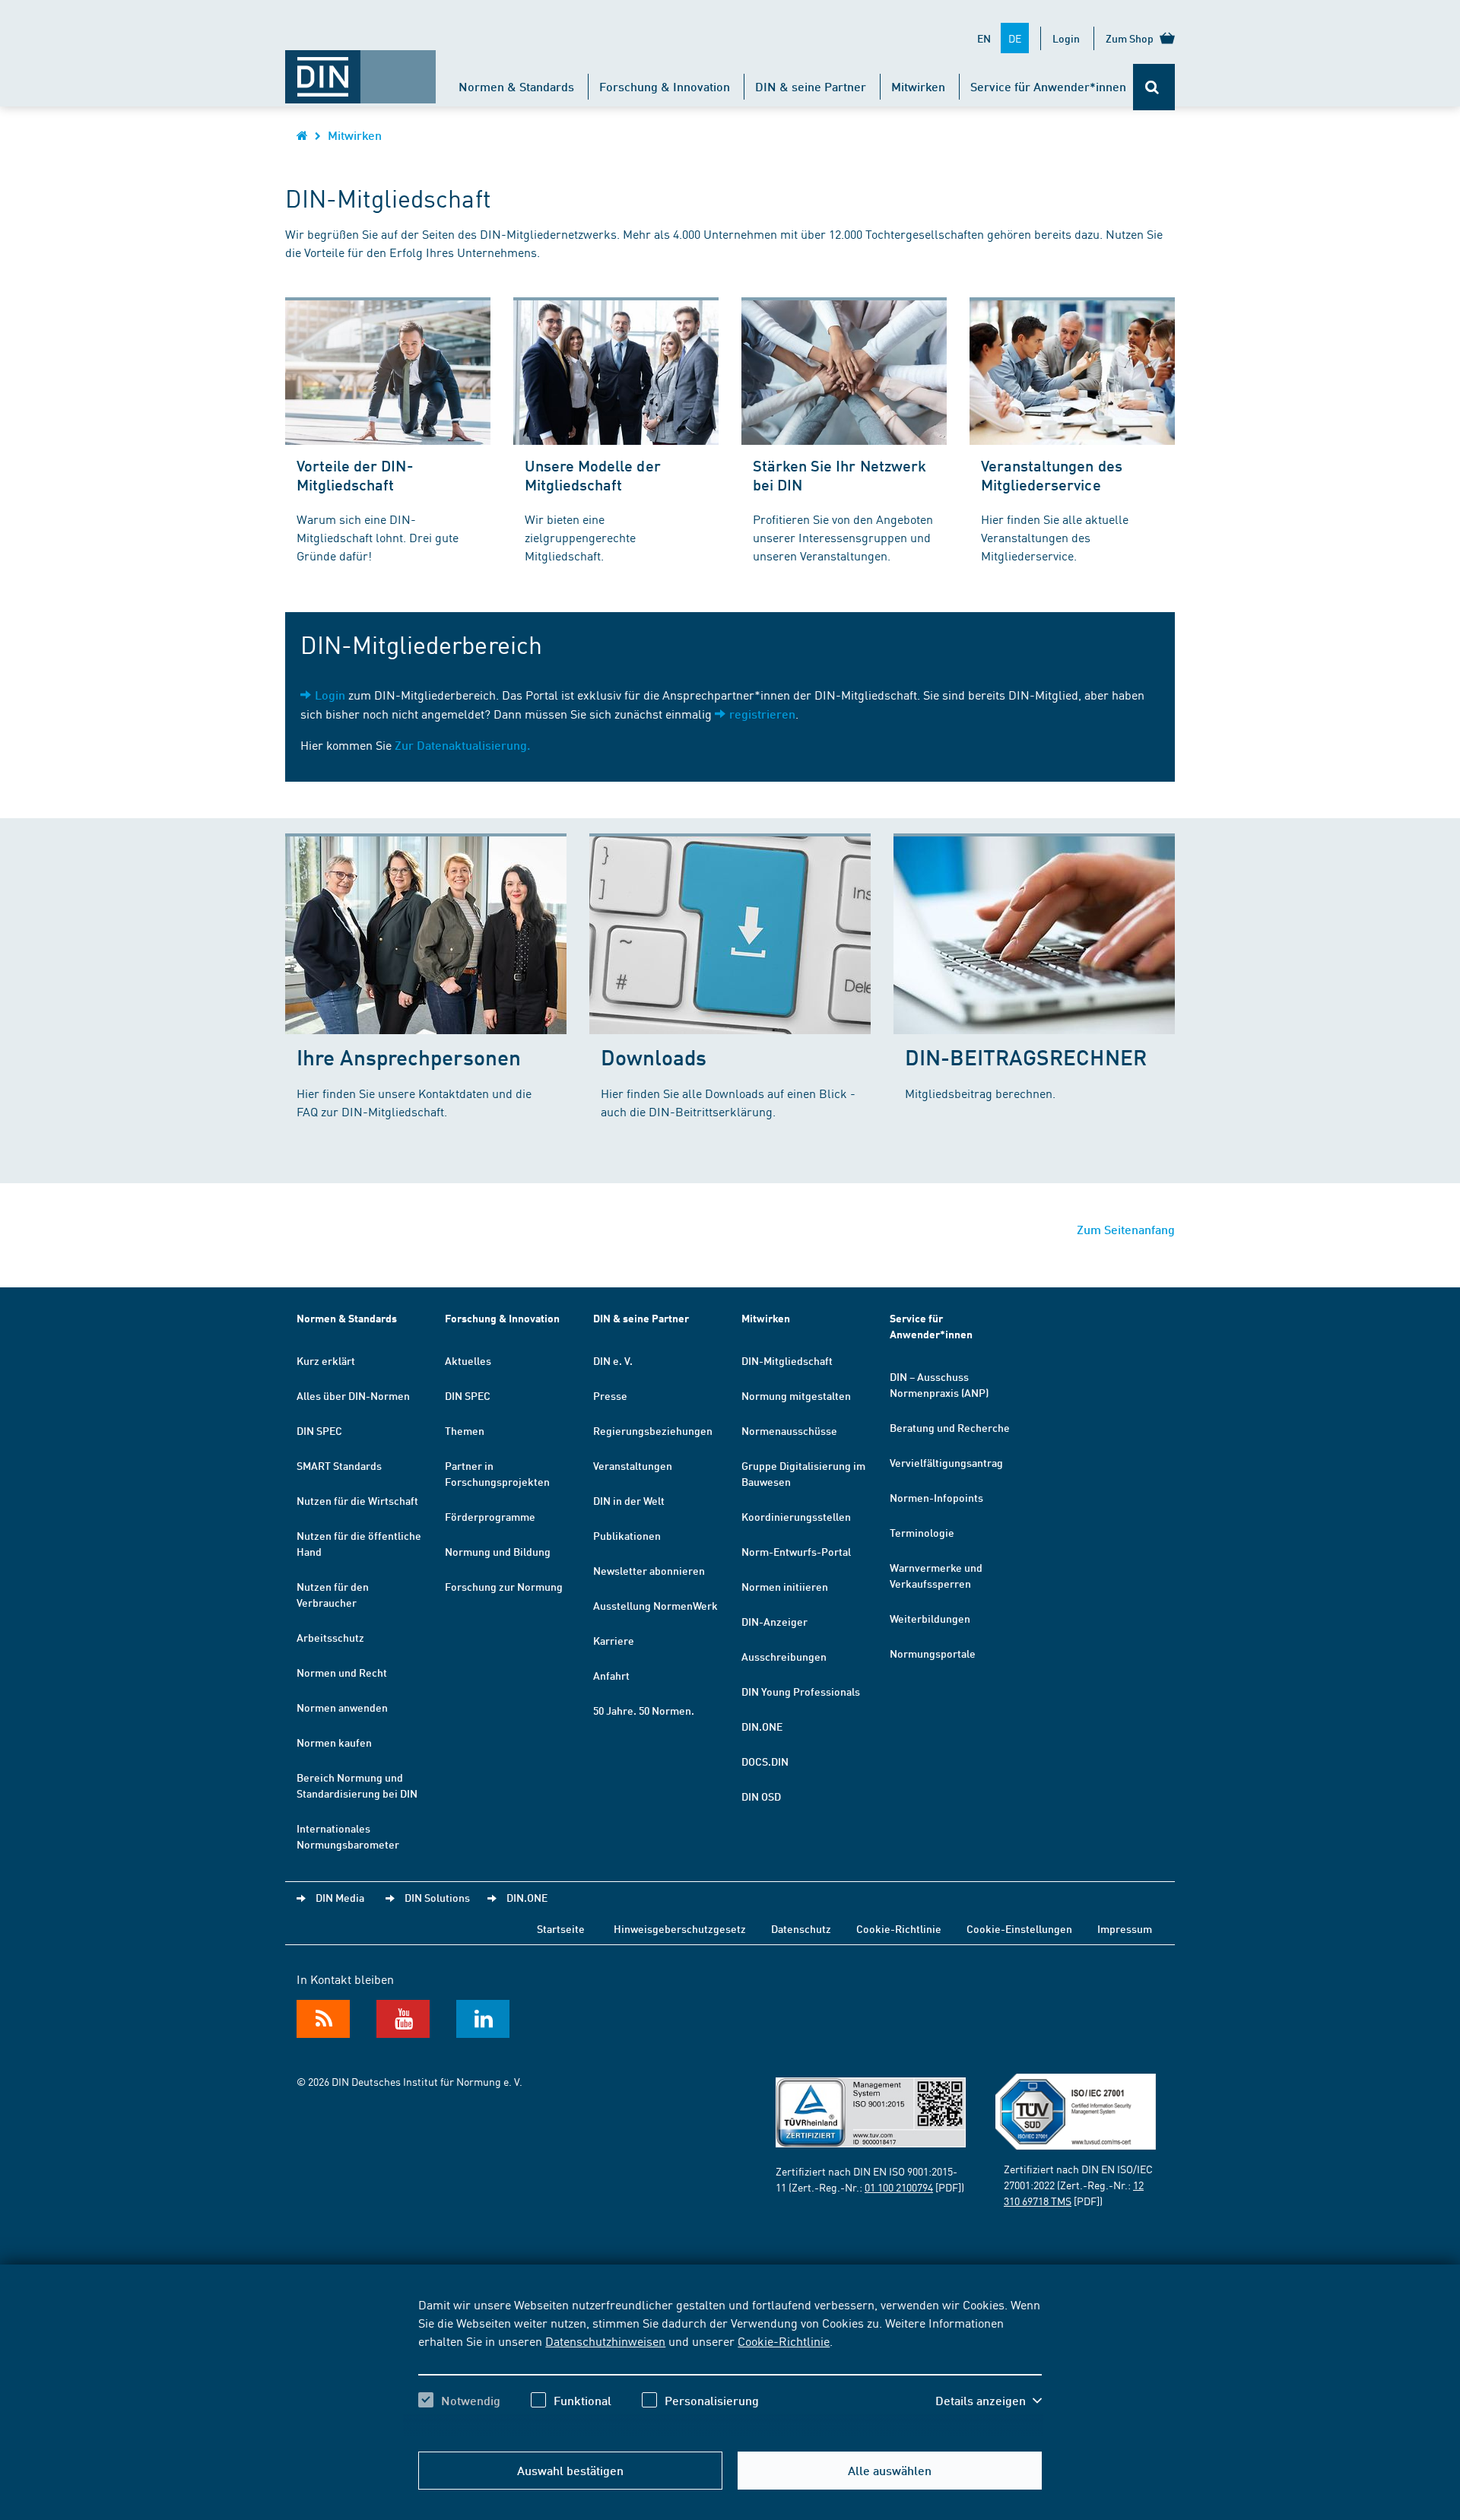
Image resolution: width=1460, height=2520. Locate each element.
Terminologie (922, 1532)
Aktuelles (468, 1360)
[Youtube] (403, 2019)
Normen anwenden (342, 1707)
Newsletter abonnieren (649, 1570)
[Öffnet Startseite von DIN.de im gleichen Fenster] (360, 69)
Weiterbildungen (930, 1618)
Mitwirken (918, 86)
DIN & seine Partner (811, 86)
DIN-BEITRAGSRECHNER (1026, 1057)
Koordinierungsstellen (796, 1516)
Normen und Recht (342, 1672)
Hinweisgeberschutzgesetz (680, 1928)
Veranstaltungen (633, 1465)
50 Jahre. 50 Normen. (644, 1710)
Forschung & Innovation (665, 86)
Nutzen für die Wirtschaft (357, 1500)
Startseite (561, 1928)
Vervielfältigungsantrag (946, 1462)
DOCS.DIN (765, 1761)
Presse (610, 1395)
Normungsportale (933, 1653)
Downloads (654, 1057)
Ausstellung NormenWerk (655, 1605)
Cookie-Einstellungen (1019, 1928)
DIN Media (340, 1897)
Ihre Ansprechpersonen (409, 1057)
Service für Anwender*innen (1048, 86)
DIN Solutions (437, 1897)
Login (1066, 38)
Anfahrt (611, 1675)
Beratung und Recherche (950, 1427)
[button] (989, 2401)
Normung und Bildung (498, 1551)
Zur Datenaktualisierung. (462, 745)
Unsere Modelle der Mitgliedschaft (593, 475)
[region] (730, 2366)
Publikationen (627, 1535)
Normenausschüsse (789, 1430)
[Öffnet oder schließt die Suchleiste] (1154, 87)
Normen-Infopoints (936, 1497)
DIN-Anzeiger (774, 1621)
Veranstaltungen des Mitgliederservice (1052, 475)
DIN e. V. (613, 1360)
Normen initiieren (785, 1586)
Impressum (1125, 1928)
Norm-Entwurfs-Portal (796, 1551)
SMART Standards (339, 1465)
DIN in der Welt (629, 1500)
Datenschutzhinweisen (605, 2341)
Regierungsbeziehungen (653, 1430)
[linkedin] (483, 2019)
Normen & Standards (516, 86)
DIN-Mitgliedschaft (787, 1360)
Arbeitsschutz (330, 1637)
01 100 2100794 (899, 2187)
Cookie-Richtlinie (784, 2341)
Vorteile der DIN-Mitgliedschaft (355, 475)
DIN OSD (761, 1796)
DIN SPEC (319, 1430)
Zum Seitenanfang (1126, 1229)
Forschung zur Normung (504, 1586)
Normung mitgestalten (796, 1395)
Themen (465, 1430)
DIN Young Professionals (801, 1691)
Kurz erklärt (326, 1360)
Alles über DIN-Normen (353, 1395)
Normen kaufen (334, 1742)
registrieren (762, 714)
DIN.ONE (762, 1726)
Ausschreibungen (784, 1656)
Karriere (614, 1640)
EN (984, 38)
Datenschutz (801, 1928)
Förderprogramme (490, 1516)
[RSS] (323, 2019)
